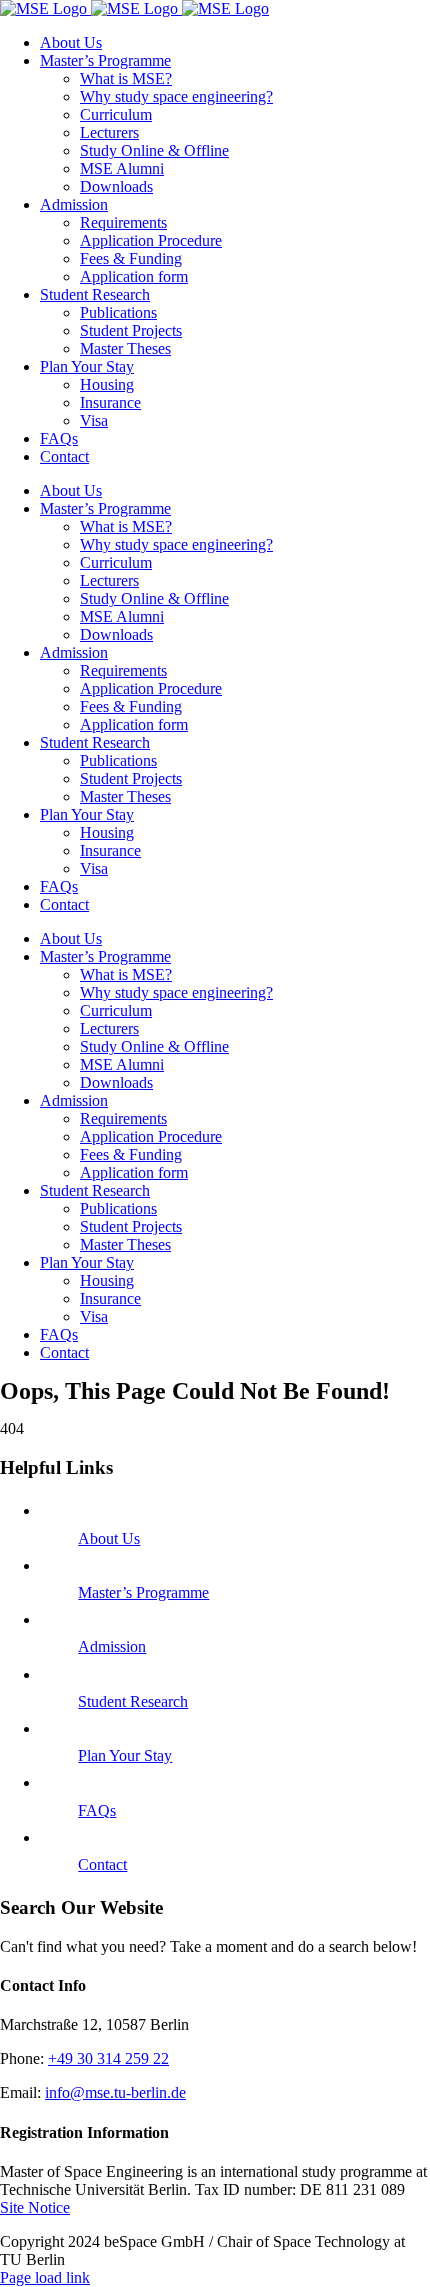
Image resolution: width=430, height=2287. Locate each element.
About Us (109, 1538)
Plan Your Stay (125, 1755)
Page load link (45, 2277)
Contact (102, 1864)
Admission (112, 1646)
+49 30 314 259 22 (108, 2058)
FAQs (97, 1810)
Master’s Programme (143, 1592)
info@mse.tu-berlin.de (115, 2092)
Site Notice (35, 2207)
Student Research (133, 1701)
